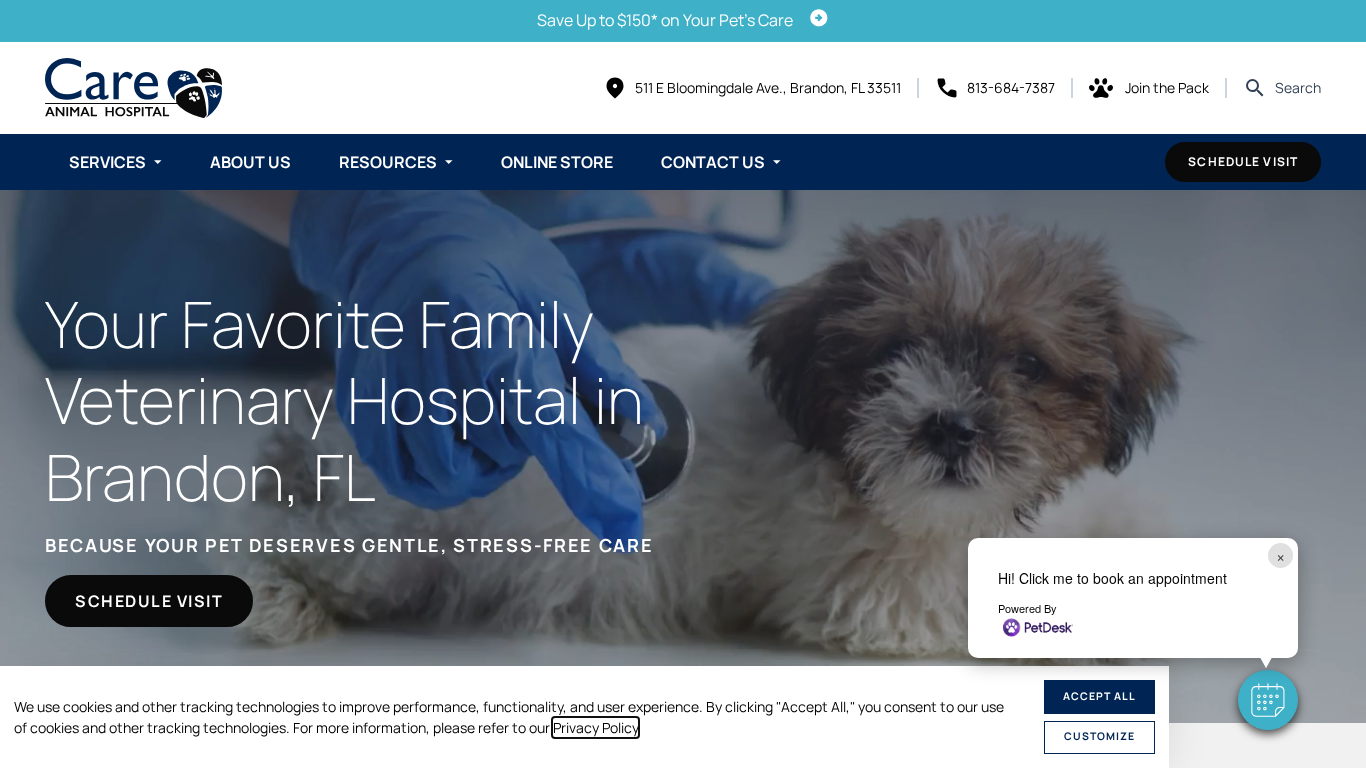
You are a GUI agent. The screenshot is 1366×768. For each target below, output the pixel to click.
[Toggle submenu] (158, 162)
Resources (388, 162)
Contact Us (713, 162)
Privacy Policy (595, 727)
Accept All (1099, 696)
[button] (1268, 700)
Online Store (557, 162)
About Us (250, 162)
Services (107, 162)
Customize (1099, 736)
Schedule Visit (1243, 161)
